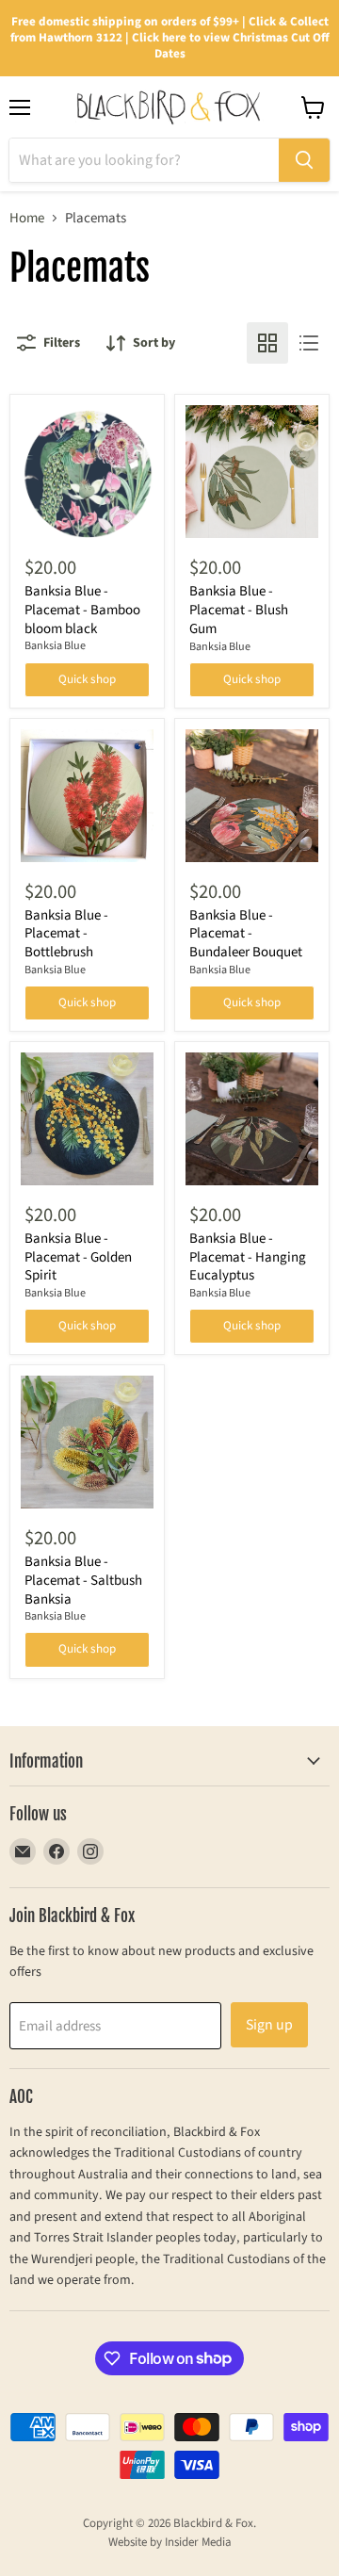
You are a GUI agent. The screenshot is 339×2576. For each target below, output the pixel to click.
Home (27, 218)
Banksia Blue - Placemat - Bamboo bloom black (82, 610)
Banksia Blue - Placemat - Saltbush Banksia (83, 1580)
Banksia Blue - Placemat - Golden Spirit (78, 1257)
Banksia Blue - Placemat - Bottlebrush (66, 934)
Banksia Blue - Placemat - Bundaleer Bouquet (246, 934)
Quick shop (87, 679)
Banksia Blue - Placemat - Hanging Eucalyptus (248, 1257)
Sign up (269, 2025)
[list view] (309, 343)
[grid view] (267, 343)
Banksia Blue (55, 646)
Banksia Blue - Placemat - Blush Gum (239, 610)
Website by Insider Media (170, 2542)
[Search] (304, 160)
